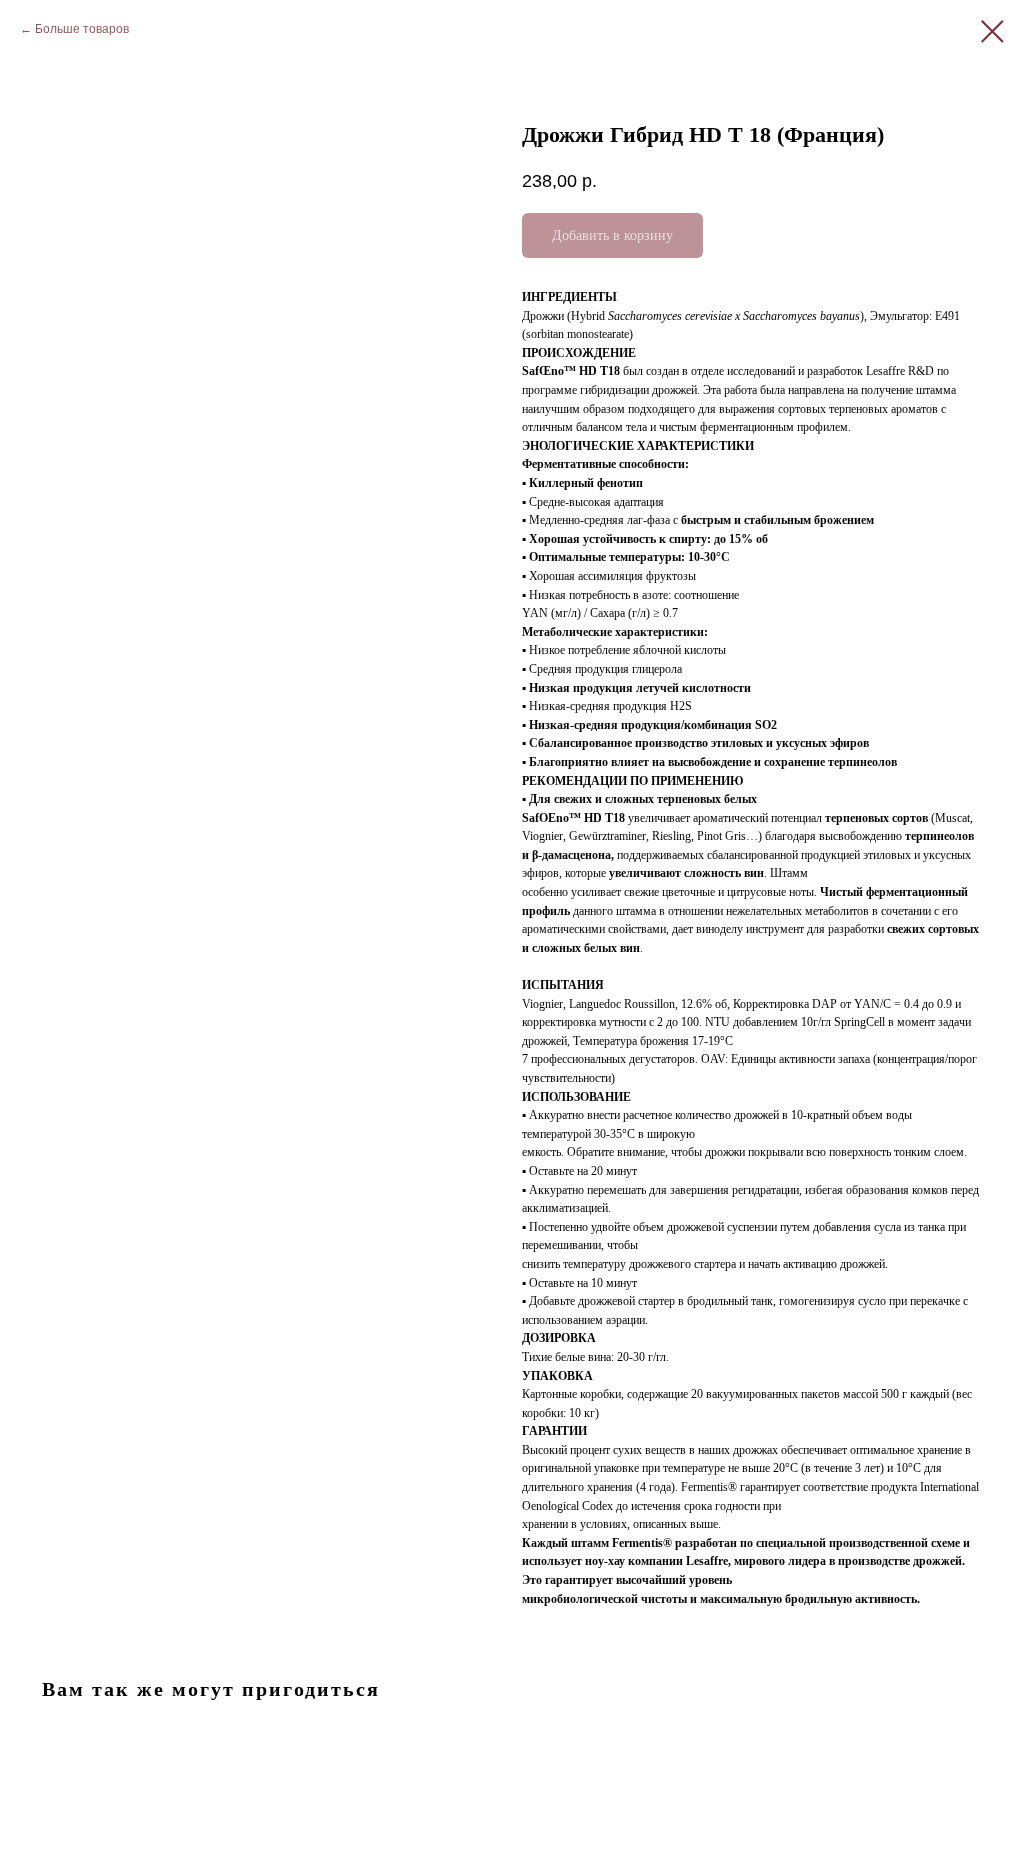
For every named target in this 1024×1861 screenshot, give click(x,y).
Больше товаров (82, 29)
